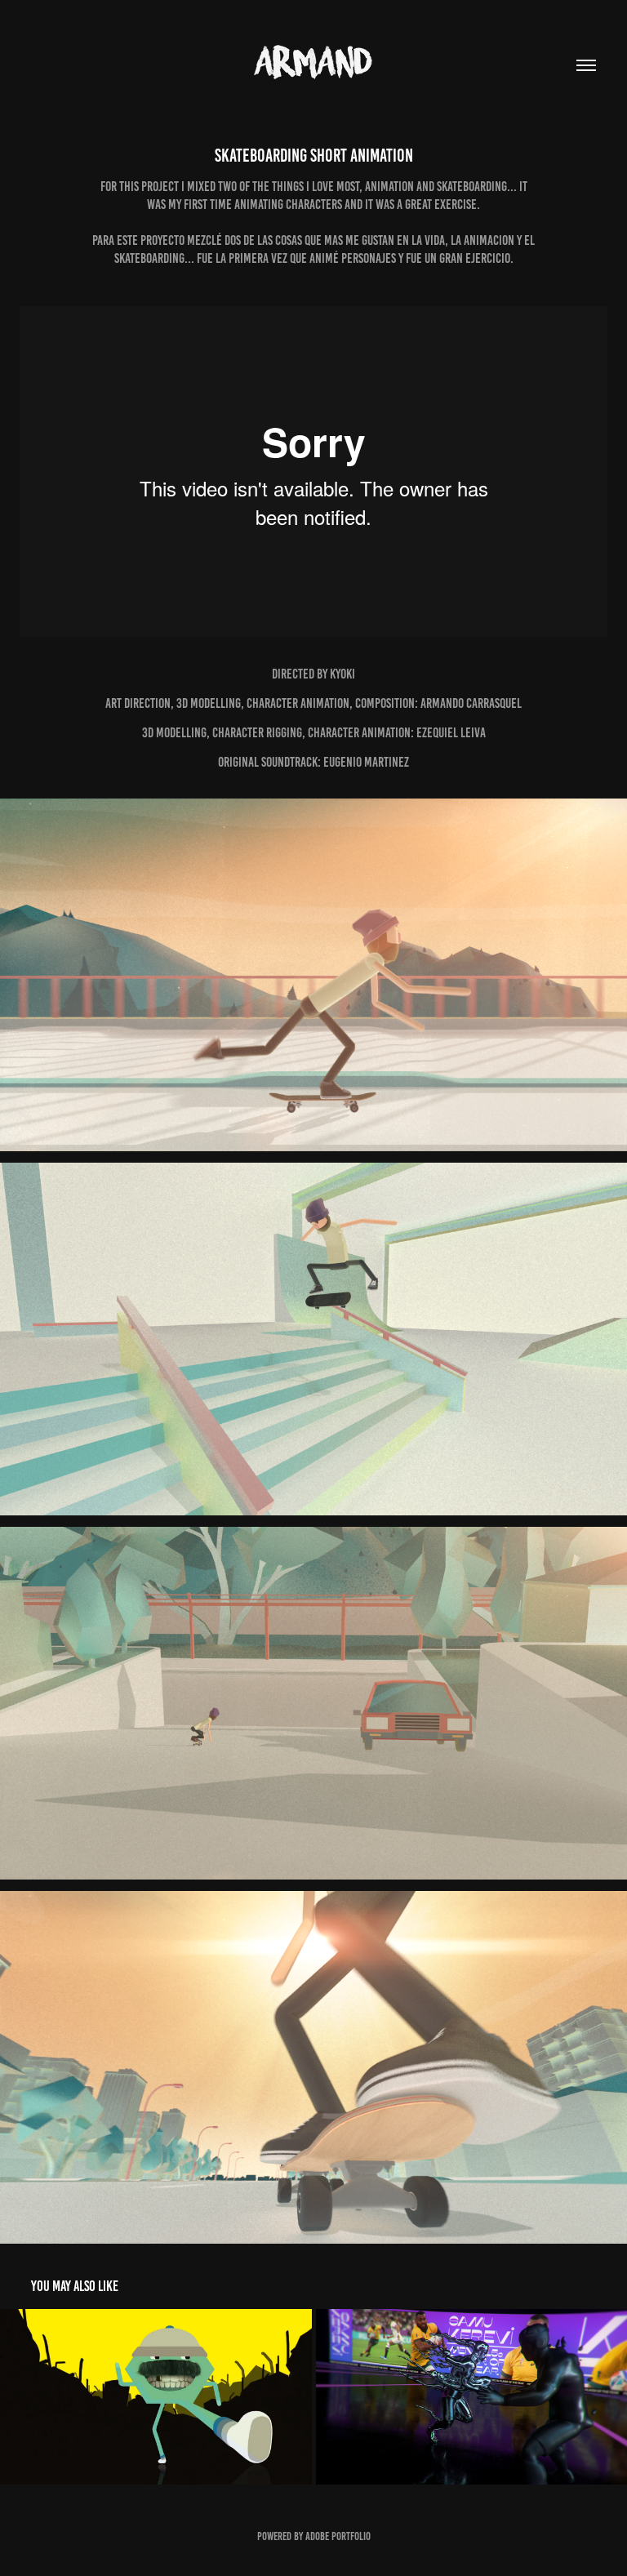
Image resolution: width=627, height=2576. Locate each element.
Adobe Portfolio (338, 2536)
